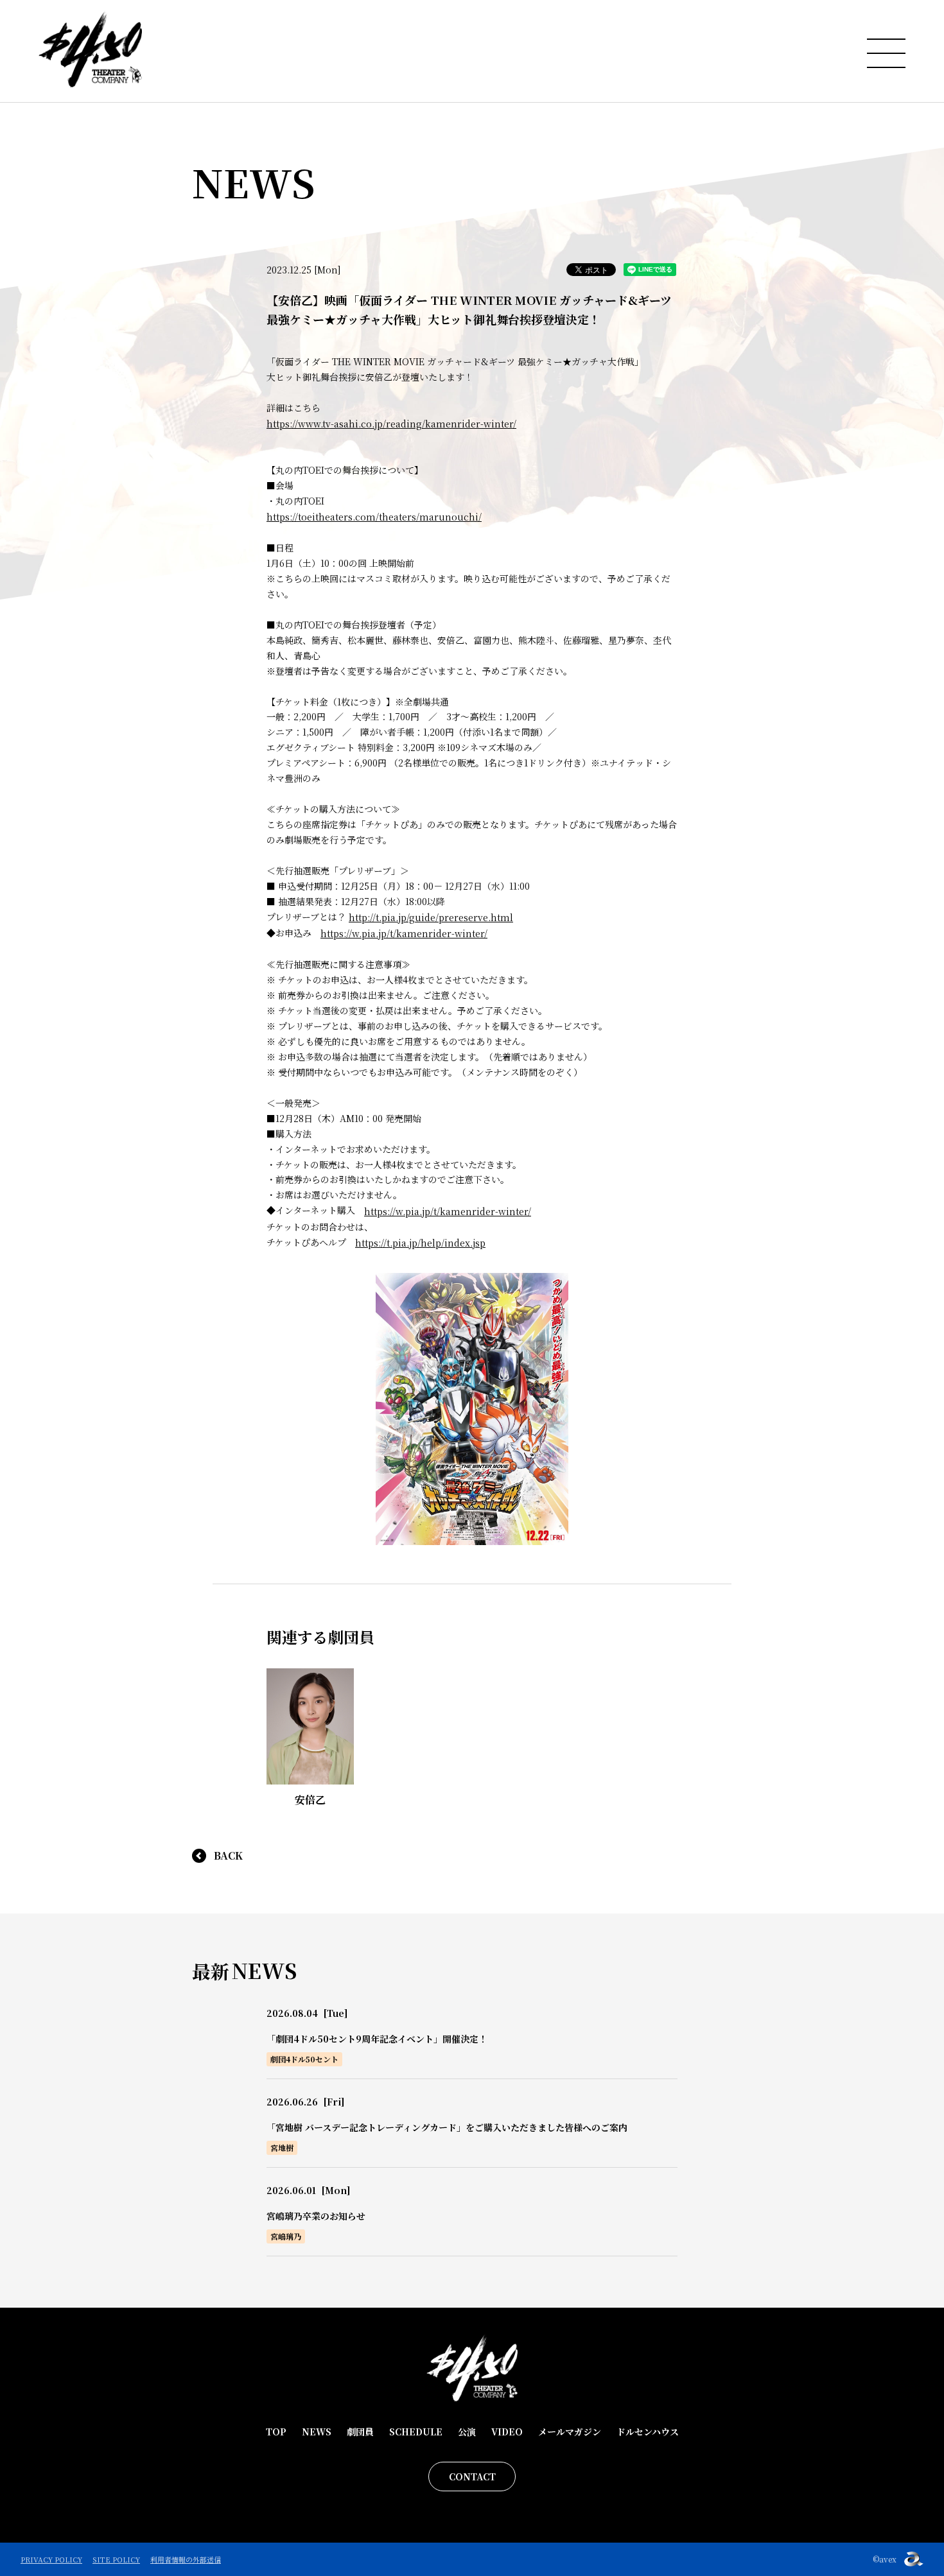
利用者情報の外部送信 (186, 2559)
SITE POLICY (116, 2559)
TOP (276, 2432)
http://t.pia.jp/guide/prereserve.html (431, 917)
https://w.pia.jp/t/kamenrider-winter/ (404, 933)
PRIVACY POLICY (51, 2559)
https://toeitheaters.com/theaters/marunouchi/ (374, 517)
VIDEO (507, 2432)
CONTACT (472, 2477)
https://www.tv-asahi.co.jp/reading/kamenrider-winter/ (391, 424)
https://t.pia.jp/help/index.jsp (420, 1243)
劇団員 (360, 2432)
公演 (467, 2432)
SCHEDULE (416, 2432)
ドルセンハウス (648, 2432)
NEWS (317, 2432)
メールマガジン (570, 2432)
